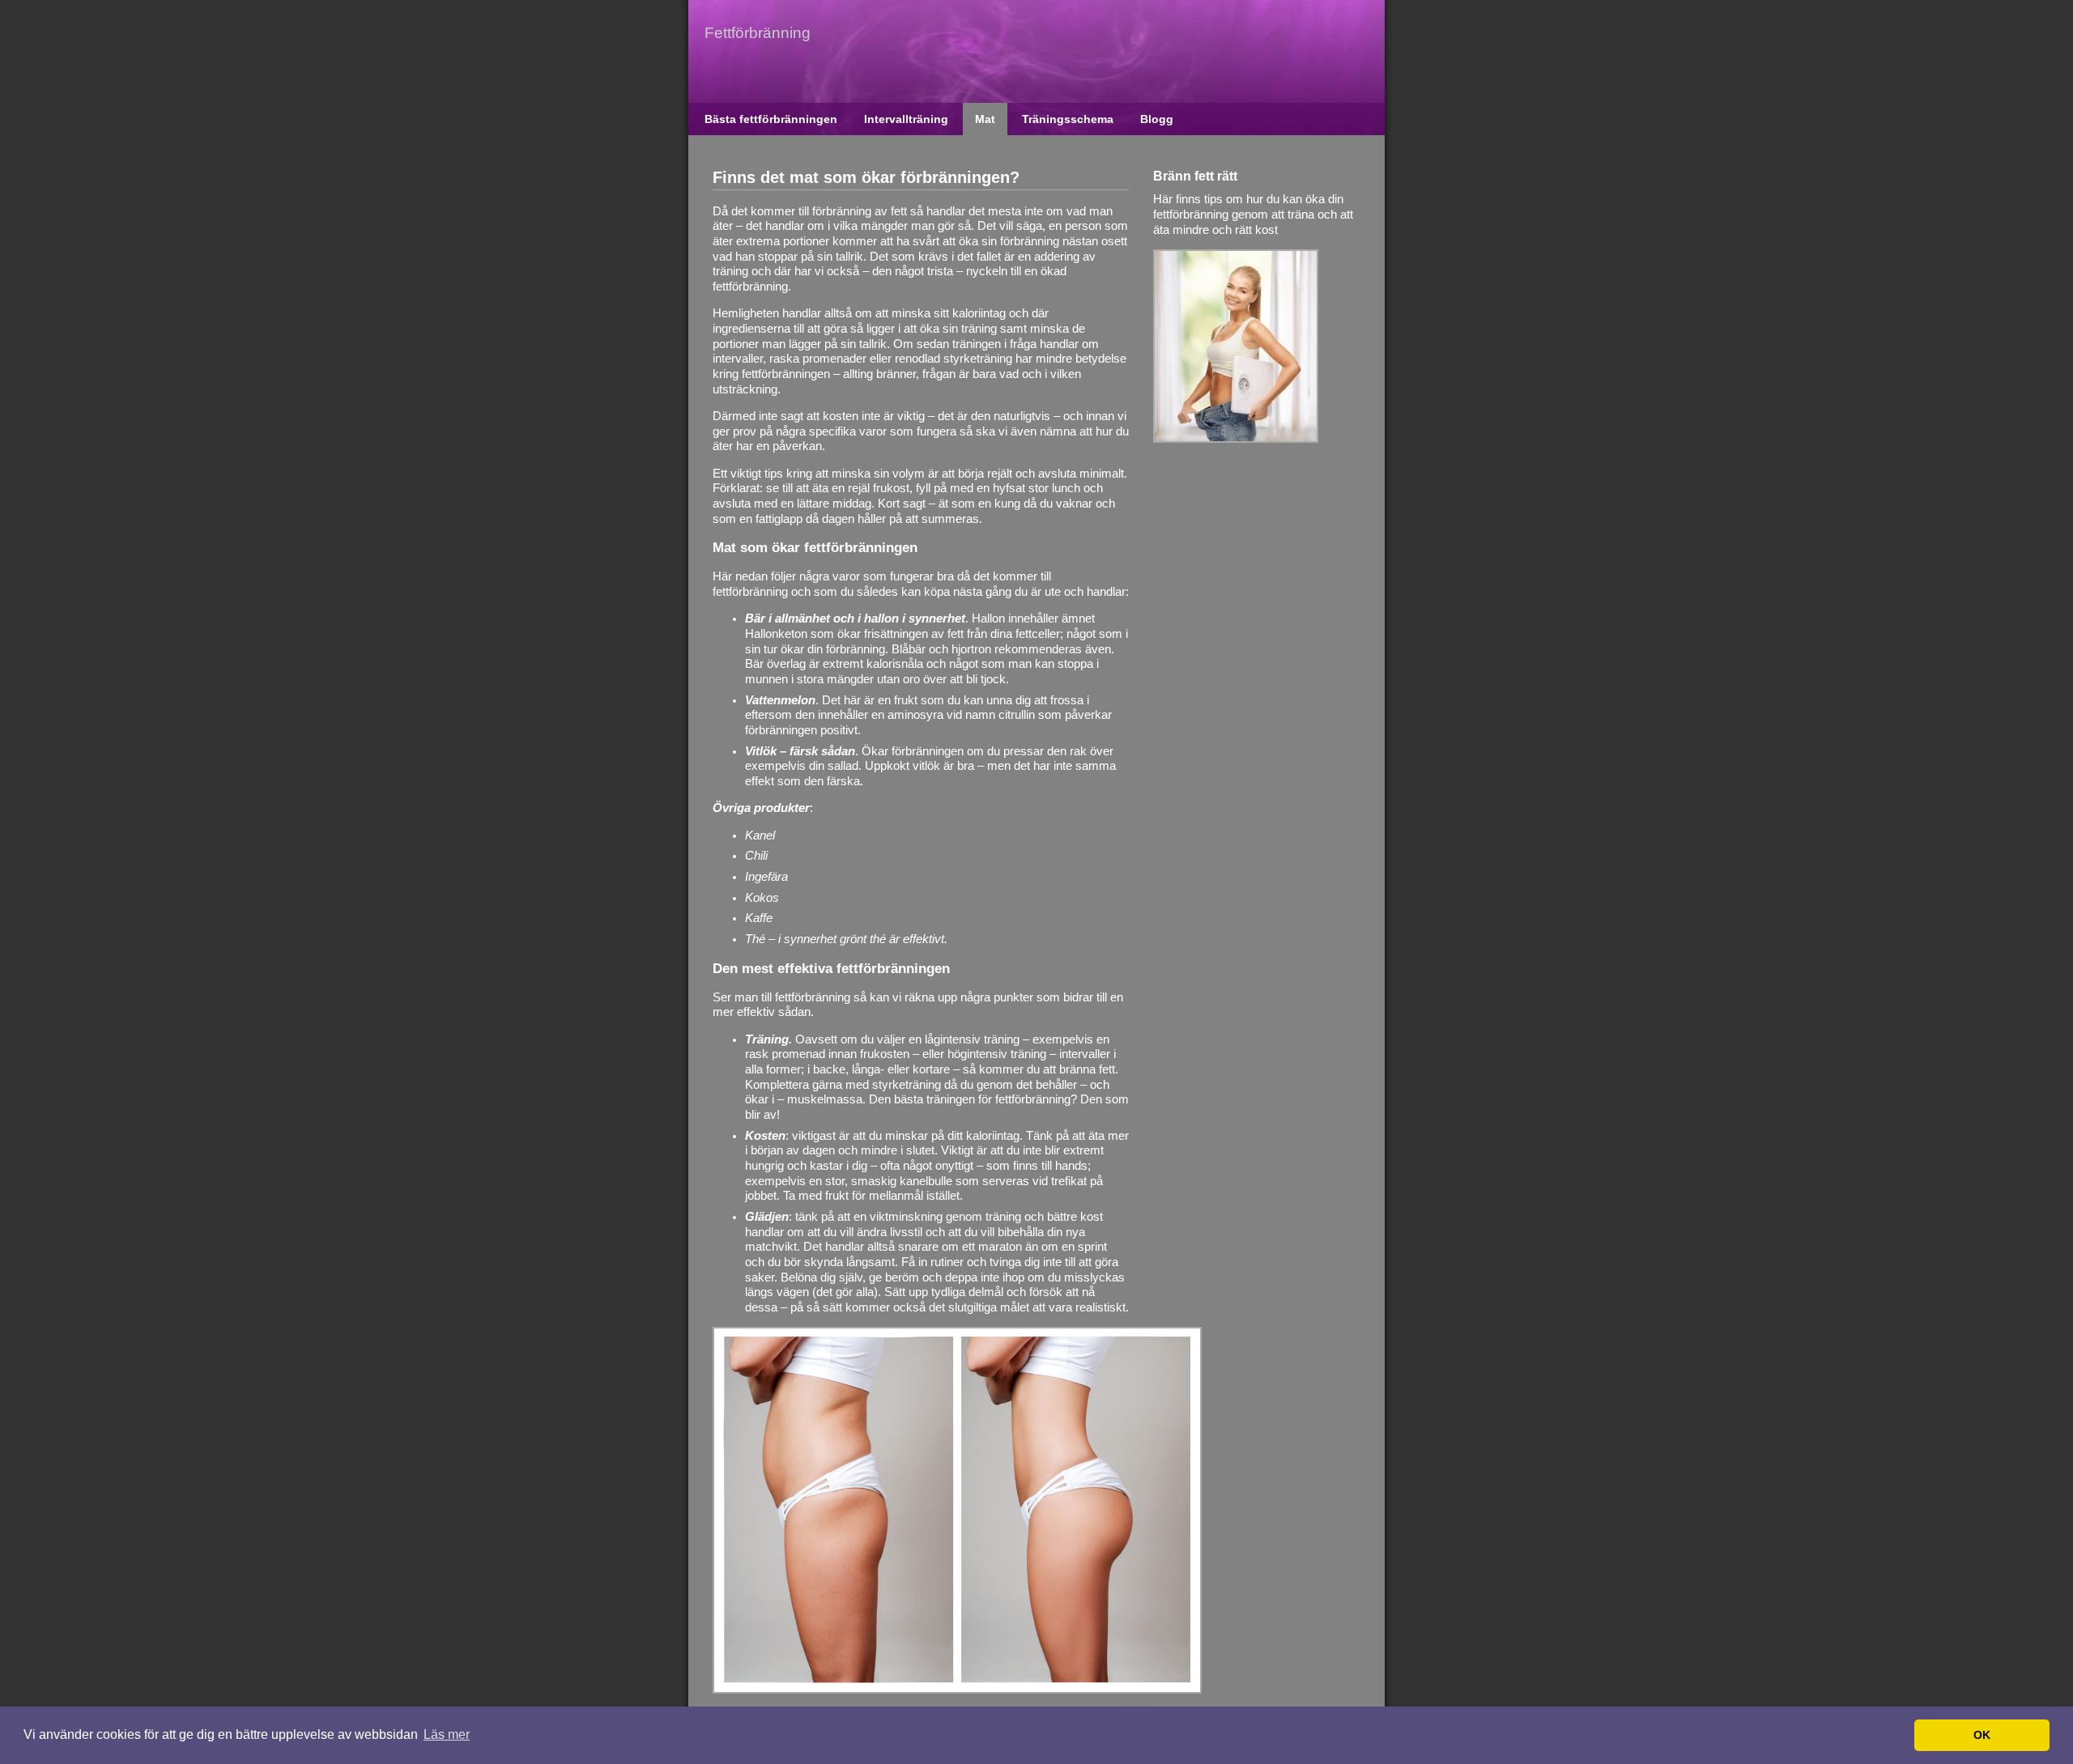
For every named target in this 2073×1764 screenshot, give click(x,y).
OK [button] (1982, 1735)
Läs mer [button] (447, 1734)
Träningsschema (1068, 119)
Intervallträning (906, 119)
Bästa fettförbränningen (771, 119)
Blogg (1157, 119)
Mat (985, 119)
